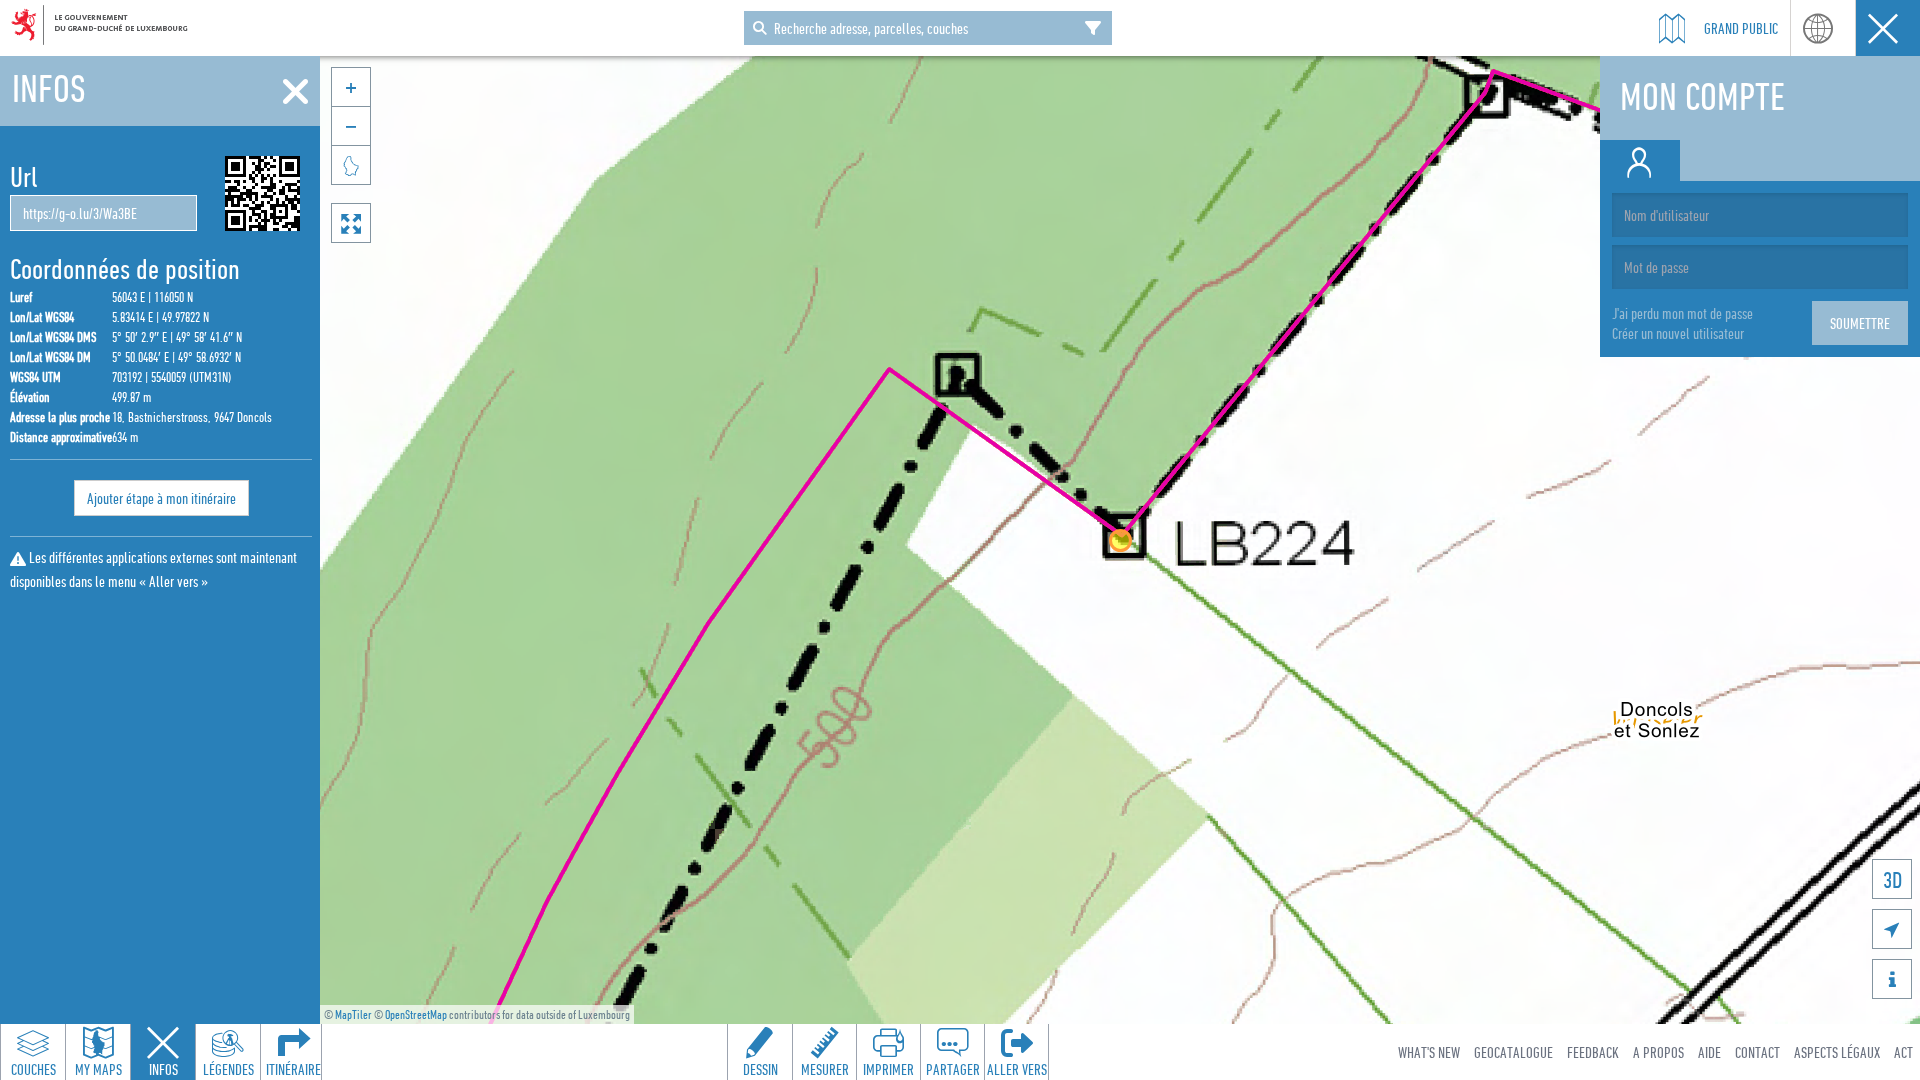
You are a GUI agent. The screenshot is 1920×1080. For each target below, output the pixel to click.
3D (1892, 879)
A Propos (1658, 1052)
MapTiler (353, 1014)
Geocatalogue (1513, 1052)
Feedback (1593, 1052)
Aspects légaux (1837, 1052)
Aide (1709, 1052)
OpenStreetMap (416, 1014)
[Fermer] (295, 92)
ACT (1903, 1052)
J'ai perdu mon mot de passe (1682, 313)
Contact (1757, 1052)
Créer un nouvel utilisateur (1678, 333)
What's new (1429, 1052)
